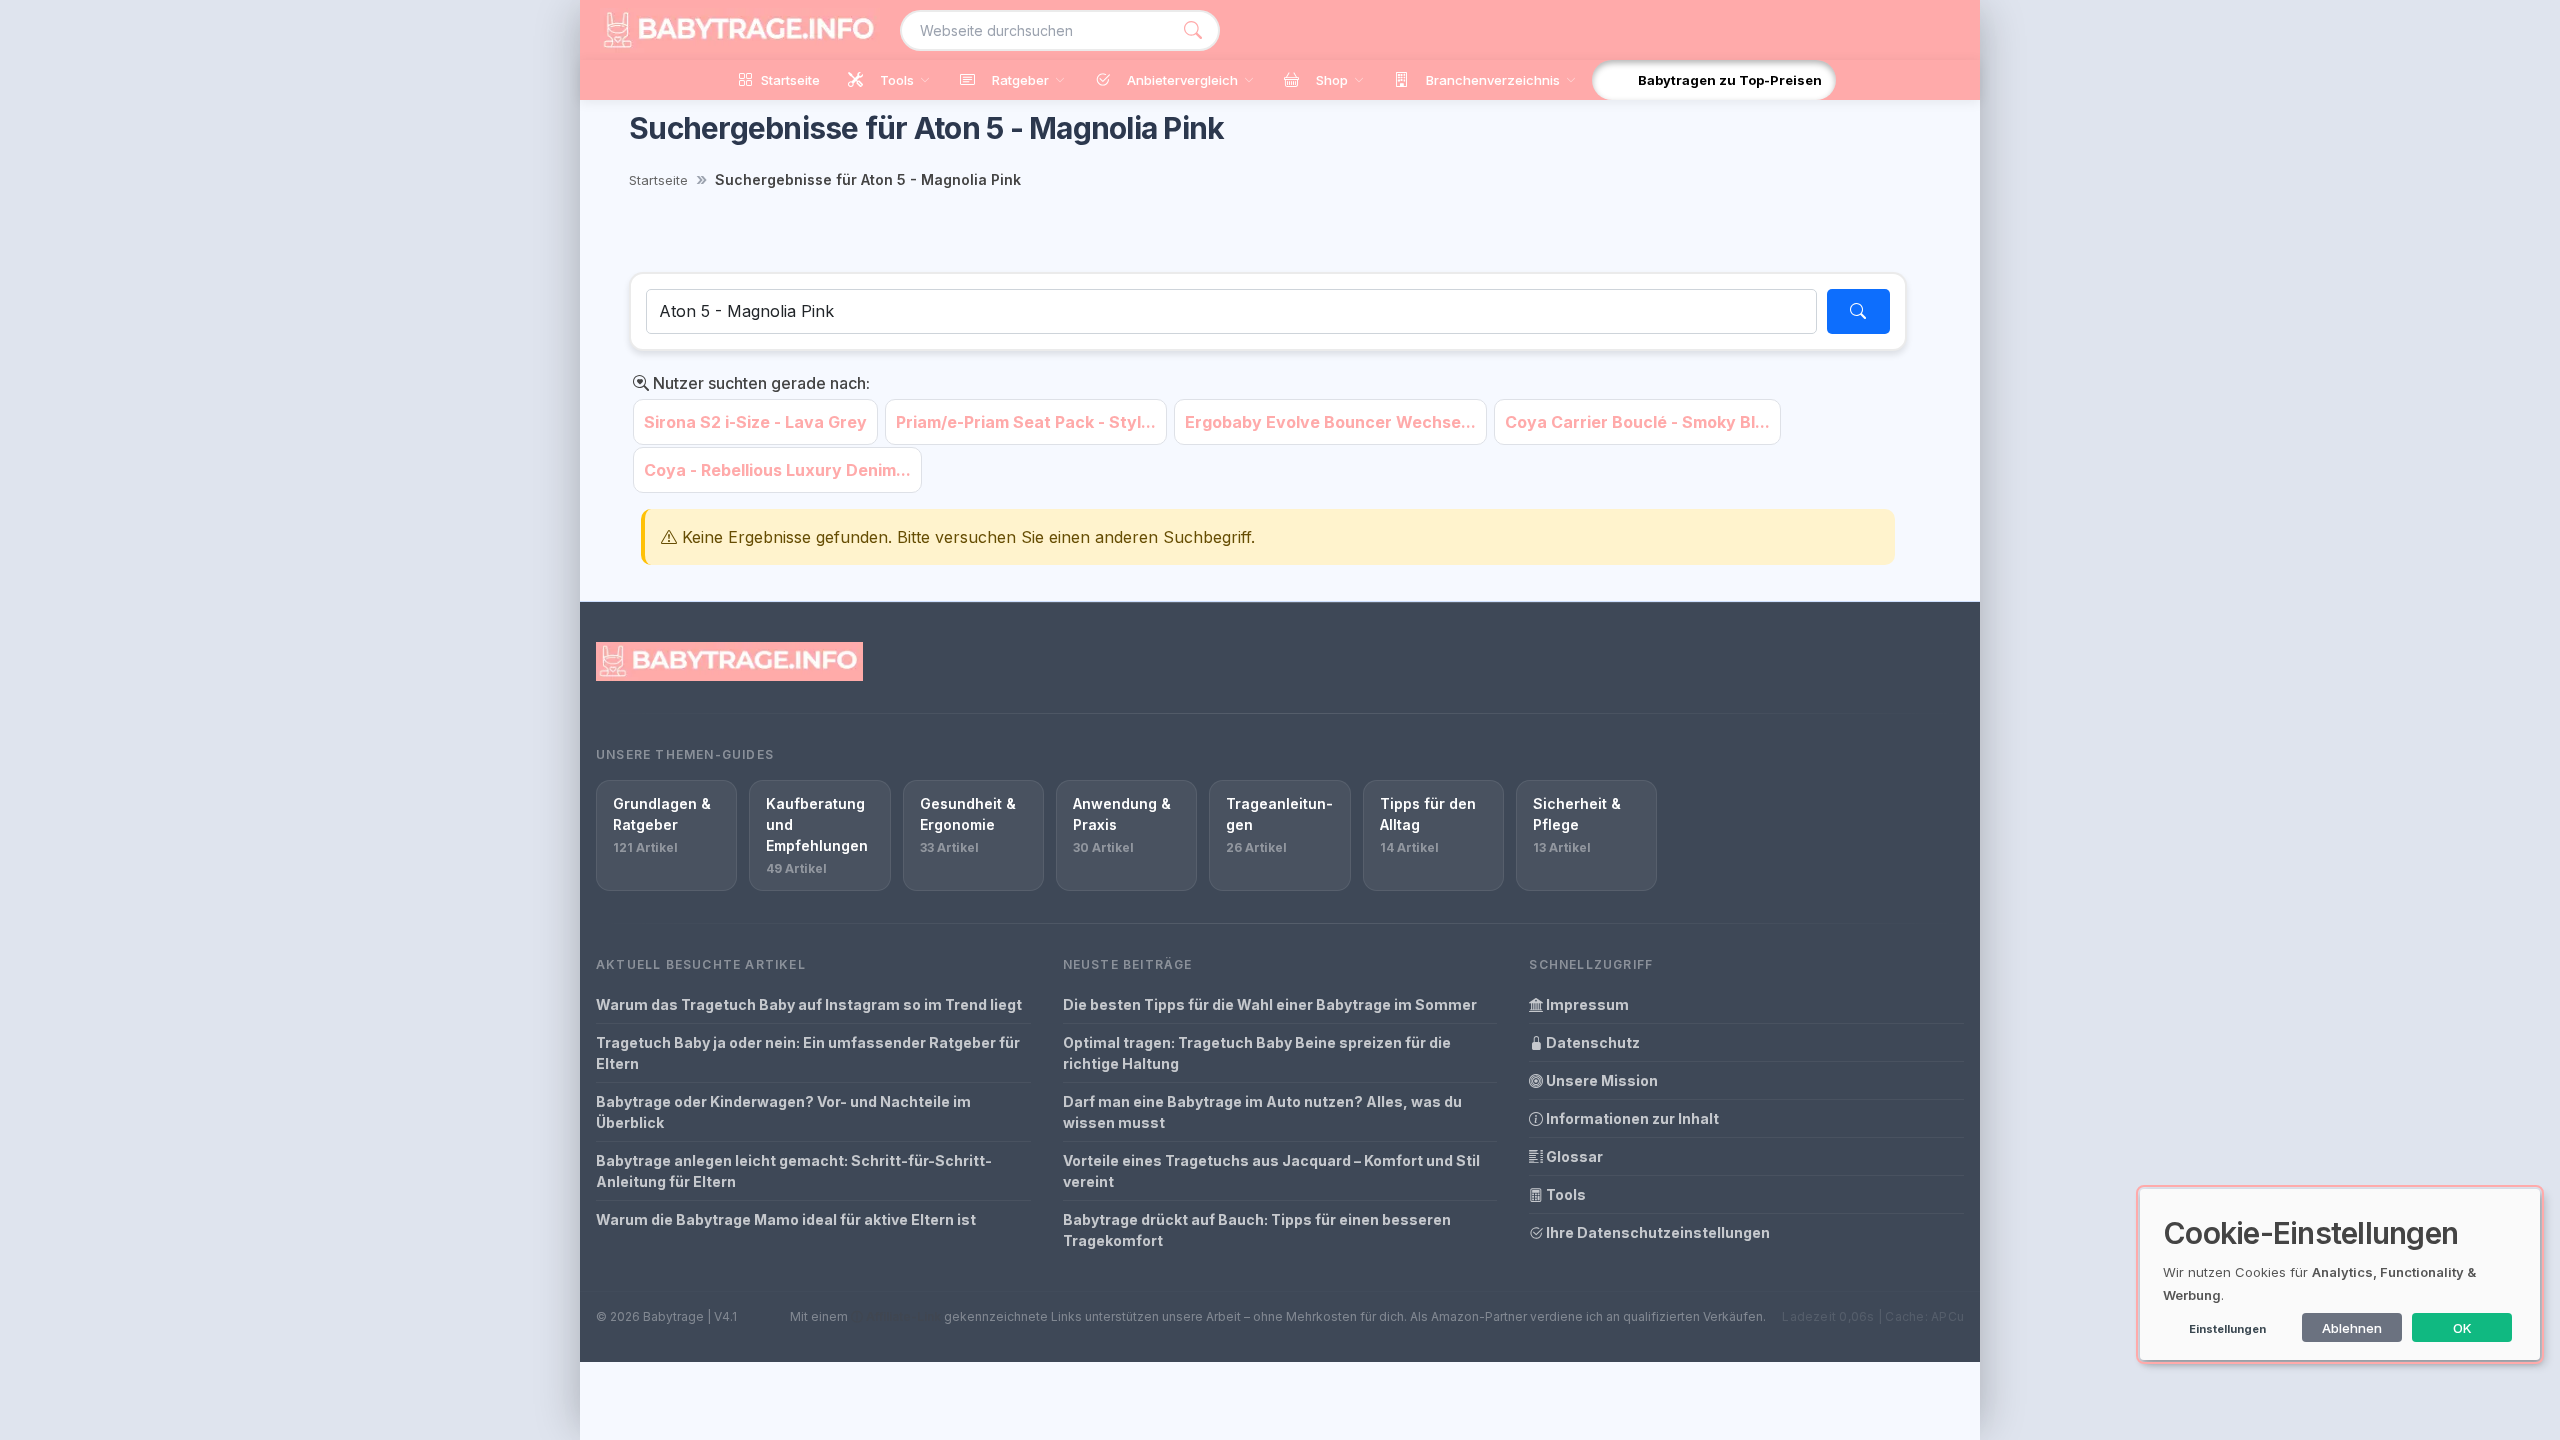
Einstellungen (2227, 1329)
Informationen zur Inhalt (1631, 1118)
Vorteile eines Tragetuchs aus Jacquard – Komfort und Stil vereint (1271, 1171)
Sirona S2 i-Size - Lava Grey (755, 422)
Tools (1564, 1194)
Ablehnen (2352, 1328)
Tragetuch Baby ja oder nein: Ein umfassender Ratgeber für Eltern (808, 1053)
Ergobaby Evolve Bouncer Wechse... (1330, 422)
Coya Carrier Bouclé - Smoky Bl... (1637, 422)
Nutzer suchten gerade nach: (759, 383)
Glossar (1573, 1156)
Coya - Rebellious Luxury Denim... (777, 470)
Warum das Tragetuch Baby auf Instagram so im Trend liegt (809, 1004)
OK (2462, 1328)
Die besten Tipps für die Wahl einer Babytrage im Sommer (1270, 1004)
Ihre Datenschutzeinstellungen (1656, 1232)
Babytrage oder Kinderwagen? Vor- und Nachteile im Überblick (783, 1112)
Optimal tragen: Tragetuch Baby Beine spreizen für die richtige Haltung (1257, 1053)
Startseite (658, 180)
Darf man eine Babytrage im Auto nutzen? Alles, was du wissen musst (1262, 1112)
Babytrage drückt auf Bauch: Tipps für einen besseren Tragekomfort (1257, 1230)
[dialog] (2340, 1274)
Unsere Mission (1600, 1080)
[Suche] (1193, 30)
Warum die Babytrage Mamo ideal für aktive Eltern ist (786, 1219)
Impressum (1586, 1004)
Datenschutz (1591, 1042)
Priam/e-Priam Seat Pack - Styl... (1026, 422)
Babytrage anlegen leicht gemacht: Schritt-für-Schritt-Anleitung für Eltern (794, 1171)
